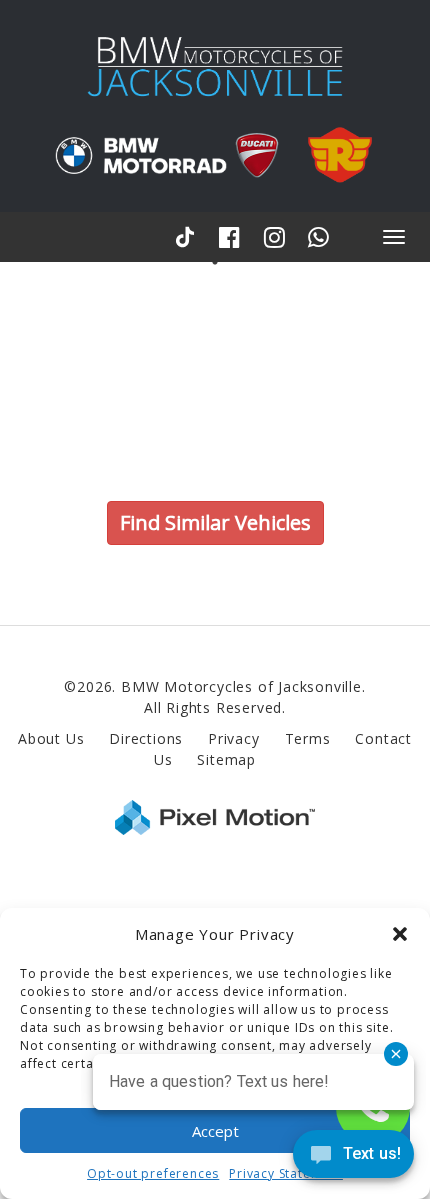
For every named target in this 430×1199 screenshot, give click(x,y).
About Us (51, 738)
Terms (308, 738)
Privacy (234, 738)
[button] (400, 934)
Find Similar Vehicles (215, 522)
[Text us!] (353, 1158)
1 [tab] (215, 261)
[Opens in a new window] (188, 236)
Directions (146, 738)
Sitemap (226, 759)
